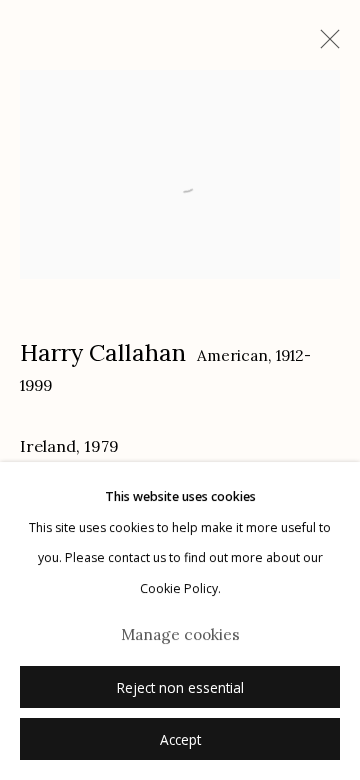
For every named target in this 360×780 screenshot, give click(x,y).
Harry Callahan (103, 352)
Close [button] (325, 45)
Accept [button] (180, 740)
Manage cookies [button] (180, 634)
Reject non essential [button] (180, 688)
